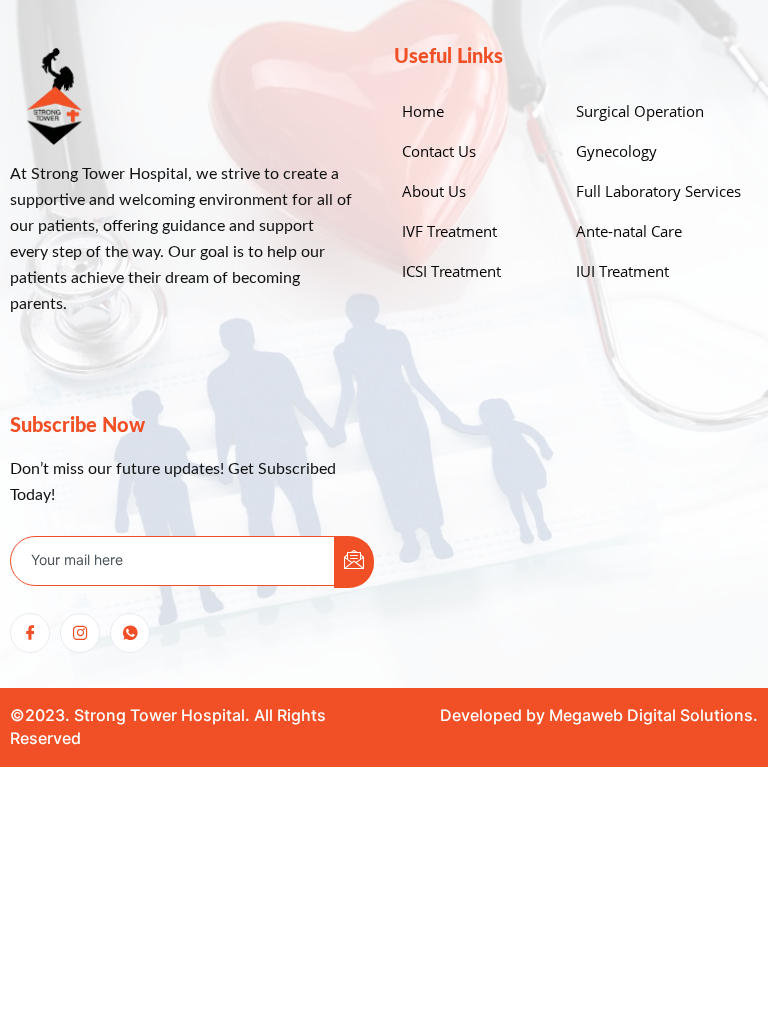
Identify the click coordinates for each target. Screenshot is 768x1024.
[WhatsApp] (130, 633)
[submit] (354, 562)
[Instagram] (80, 633)
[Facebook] (30, 633)
